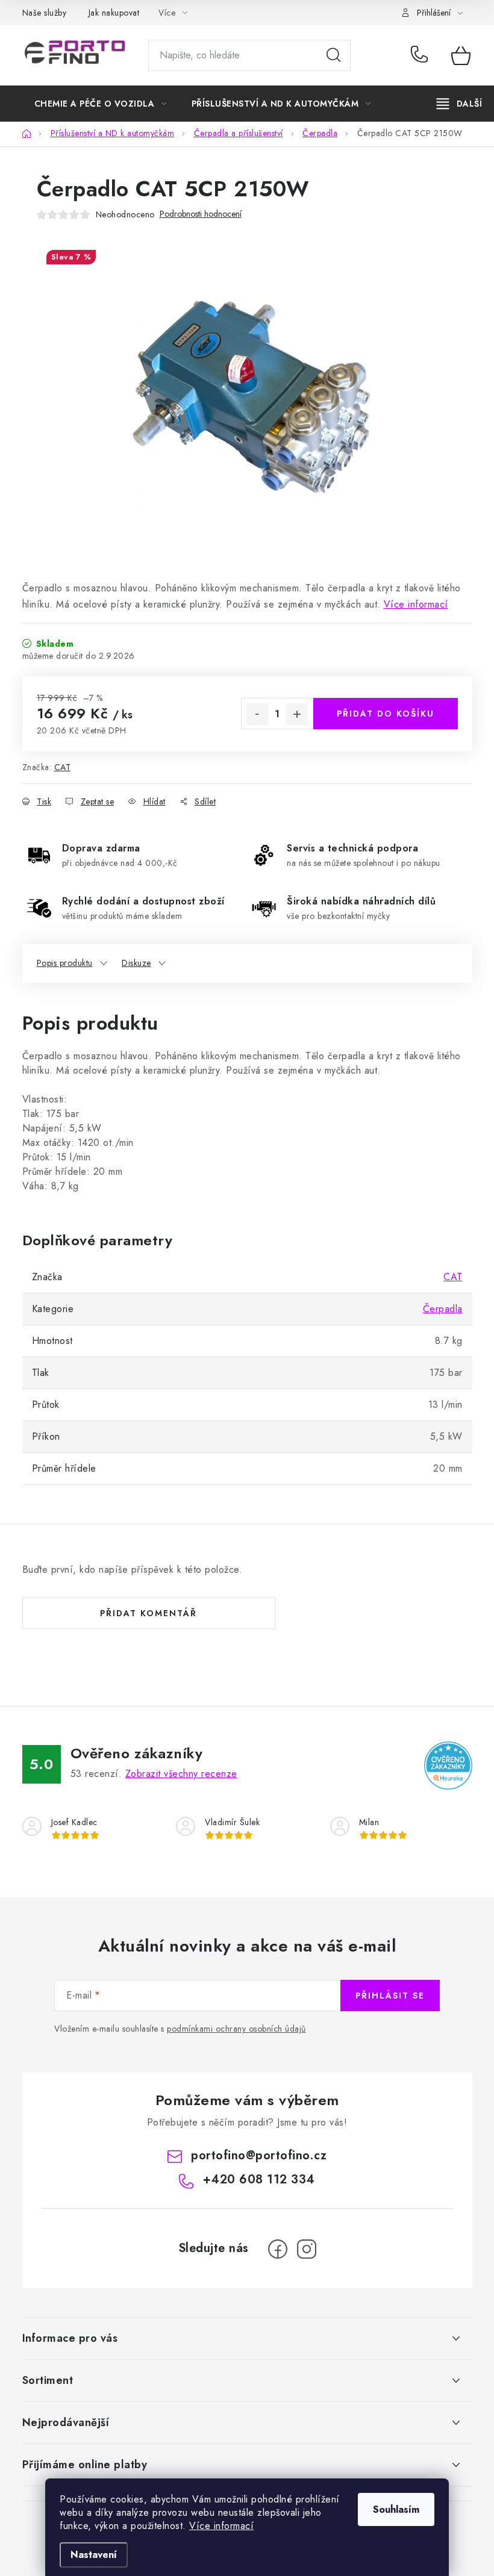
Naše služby (45, 13)
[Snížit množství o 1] (257, 714)
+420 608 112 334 (422, 55)
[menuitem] (101, 104)
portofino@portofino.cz (259, 2155)
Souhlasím (396, 2509)
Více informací (221, 2526)
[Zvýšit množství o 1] (297, 714)
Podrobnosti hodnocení (201, 214)
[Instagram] (307, 2249)
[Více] (459, 104)
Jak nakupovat (114, 13)
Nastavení (94, 2555)
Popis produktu (65, 963)
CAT (63, 767)
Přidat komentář (149, 1613)
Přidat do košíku (386, 714)
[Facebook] (278, 2249)
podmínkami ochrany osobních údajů (236, 2029)
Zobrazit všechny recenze (181, 1774)
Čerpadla (443, 1309)
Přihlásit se (390, 1996)
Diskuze (136, 963)
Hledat (334, 55)
